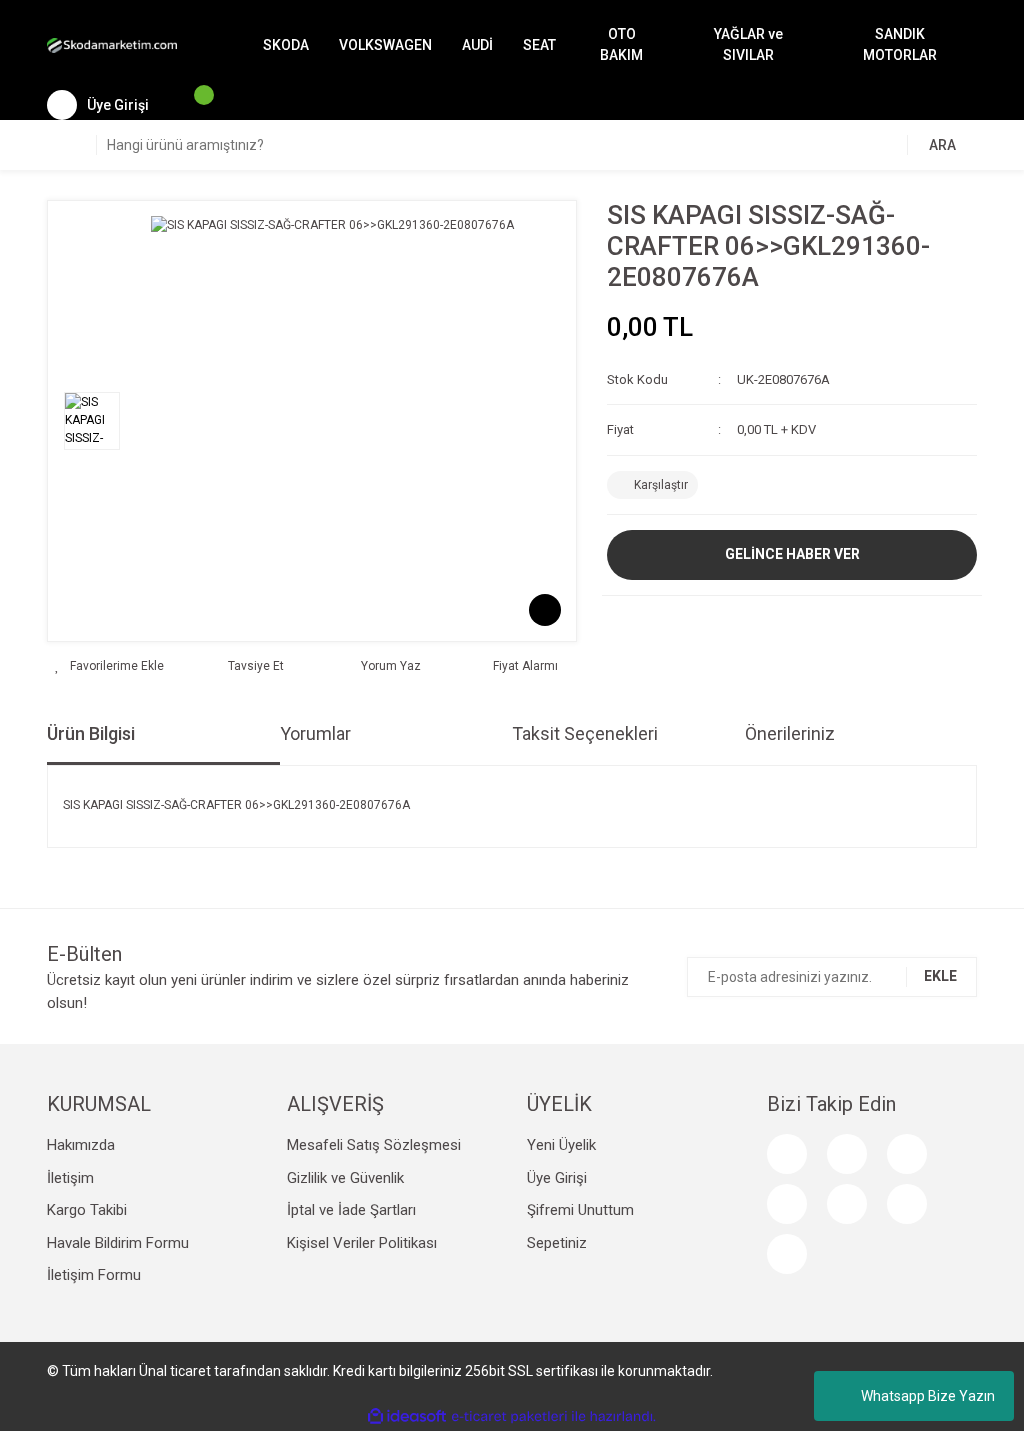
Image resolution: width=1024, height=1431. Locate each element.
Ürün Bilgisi (91, 733)
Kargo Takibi (87, 1210)
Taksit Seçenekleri (585, 733)
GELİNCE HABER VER (792, 554)
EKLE (940, 976)
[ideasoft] (407, 1416)
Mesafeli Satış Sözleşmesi (374, 1145)
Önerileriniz (790, 733)
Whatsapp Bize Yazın (928, 1396)
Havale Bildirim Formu (118, 1243)
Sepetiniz (557, 1243)
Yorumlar (315, 733)
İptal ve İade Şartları (351, 1210)
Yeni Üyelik (561, 1145)
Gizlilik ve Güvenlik (345, 1178)
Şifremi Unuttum (580, 1210)
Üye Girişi (557, 1178)
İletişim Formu (94, 1275)
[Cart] (194, 105)
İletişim (70, 1178)
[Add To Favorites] (109, 666)
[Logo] (112, 45)
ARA (942, 145)
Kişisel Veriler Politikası (362, 1243)
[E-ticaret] (509, 1416)
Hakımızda (81, 1145)
